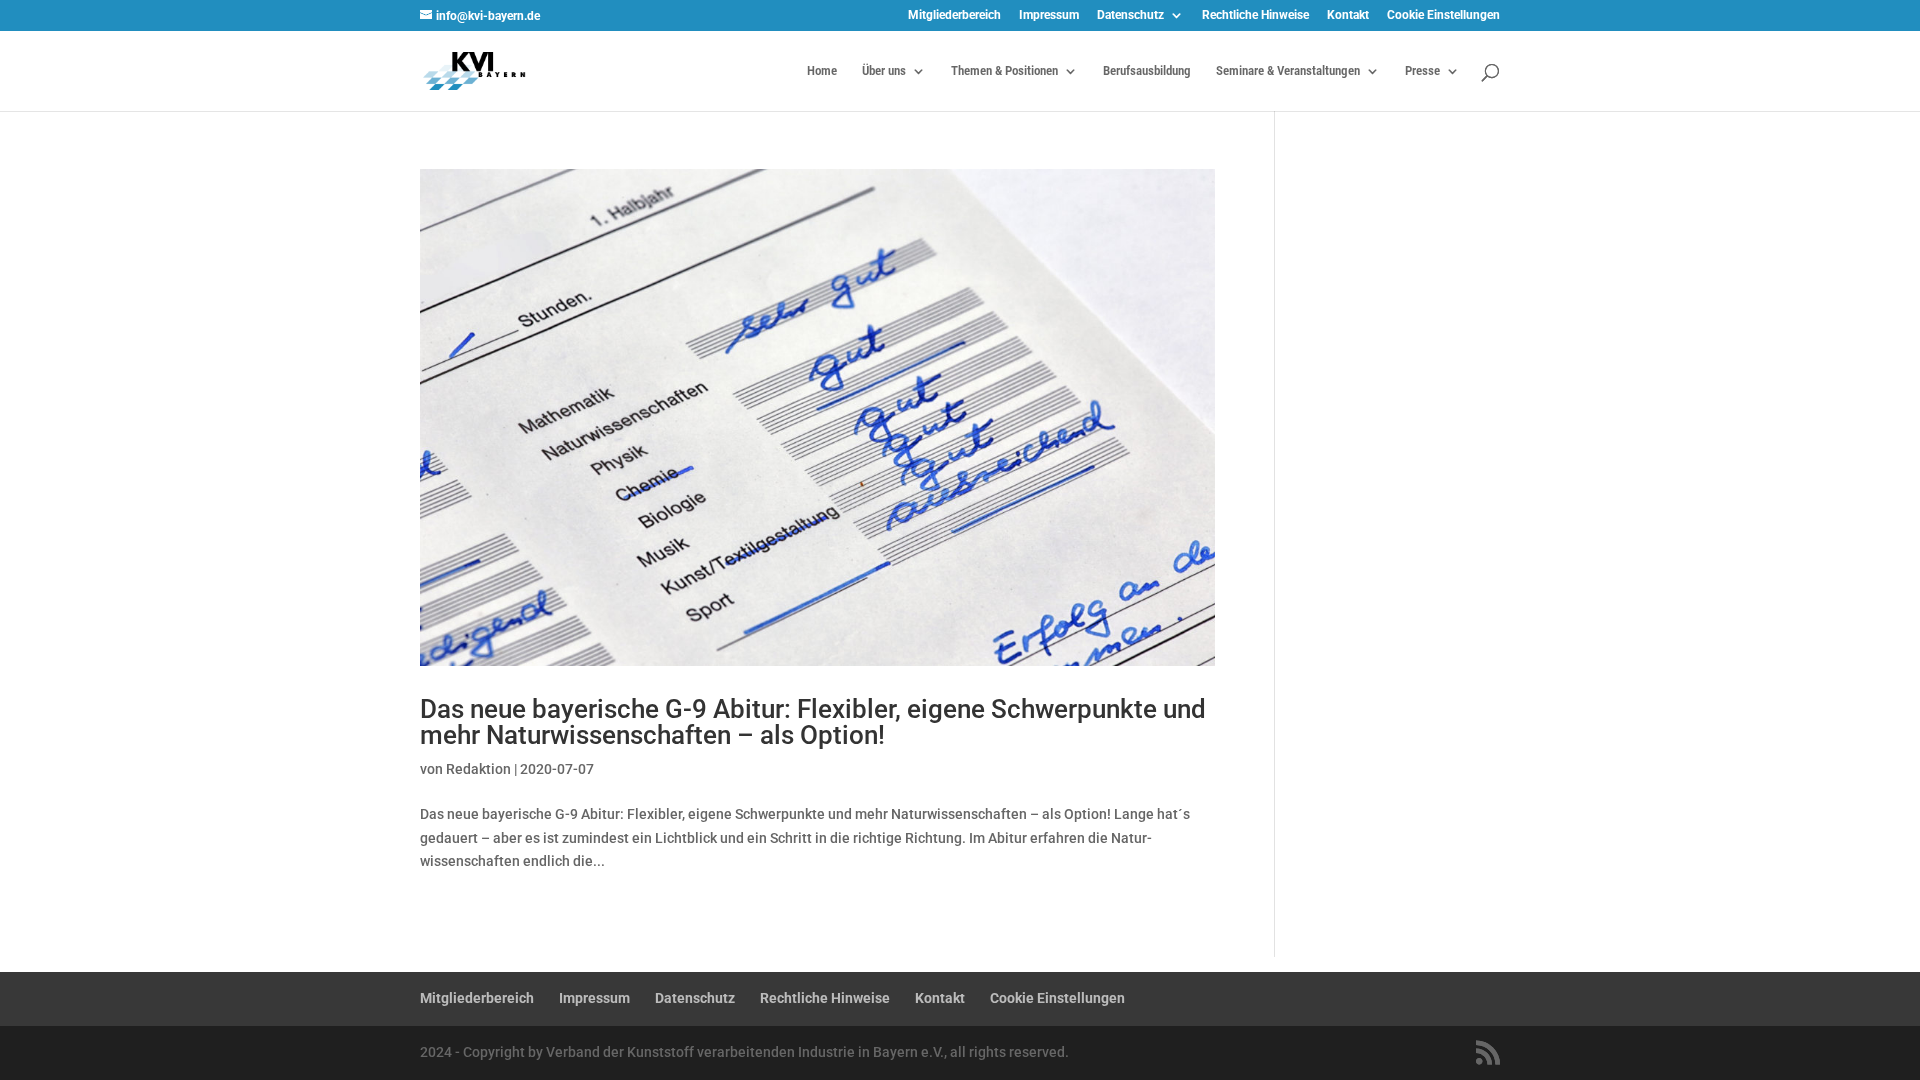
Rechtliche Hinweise (1255, 15)
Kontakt (1348, 15)
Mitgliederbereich (954, 15)
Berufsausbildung (1147, 71)
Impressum (1049, 15)
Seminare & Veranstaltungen (1288, 71)
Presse (1422, 71)
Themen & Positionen (1004, 71)
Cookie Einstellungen (1443, 15)
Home (822, 71)
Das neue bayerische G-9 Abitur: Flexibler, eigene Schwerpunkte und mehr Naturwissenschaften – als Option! (813, 722)
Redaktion (478, 769)
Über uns (884, 71)
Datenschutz (1130, 15)
